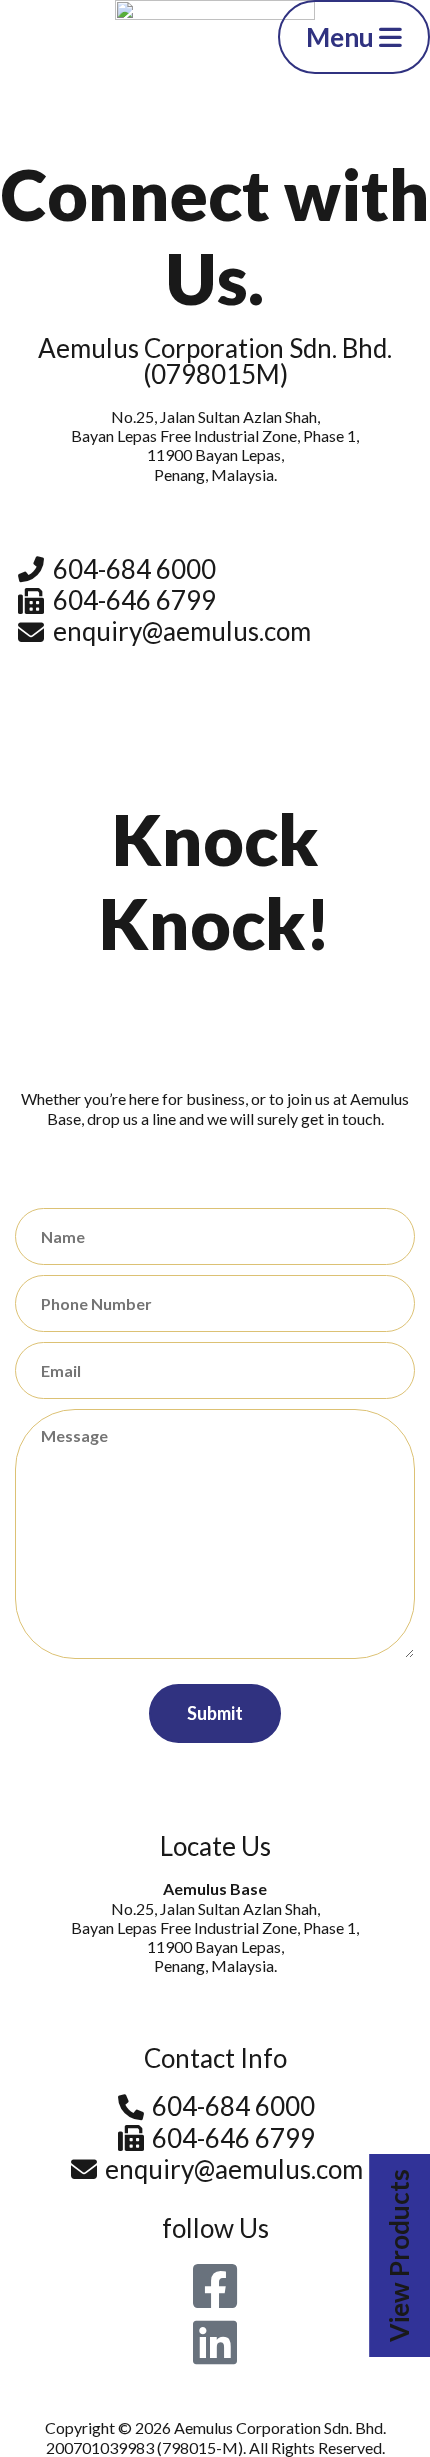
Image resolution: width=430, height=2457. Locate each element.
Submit (215, 1713)
